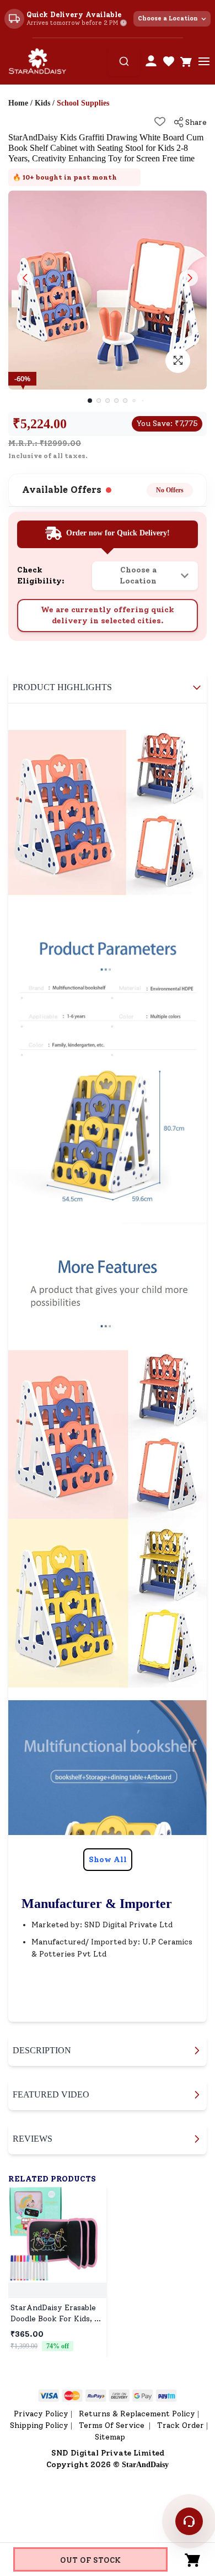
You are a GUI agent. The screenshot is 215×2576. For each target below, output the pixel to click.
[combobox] (124, 61)
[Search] (124, 61)
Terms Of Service (113, 2425)
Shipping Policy (39, 2425)
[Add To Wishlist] (160, 122)
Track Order (181, 2425)
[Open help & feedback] (189, 2521)
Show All (108, 1860)
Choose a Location (168, 19)
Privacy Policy (41, 2414)
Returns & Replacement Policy (137, 2414)
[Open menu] (204, 61)
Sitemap (110, 2437)
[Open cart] (186, 61)
